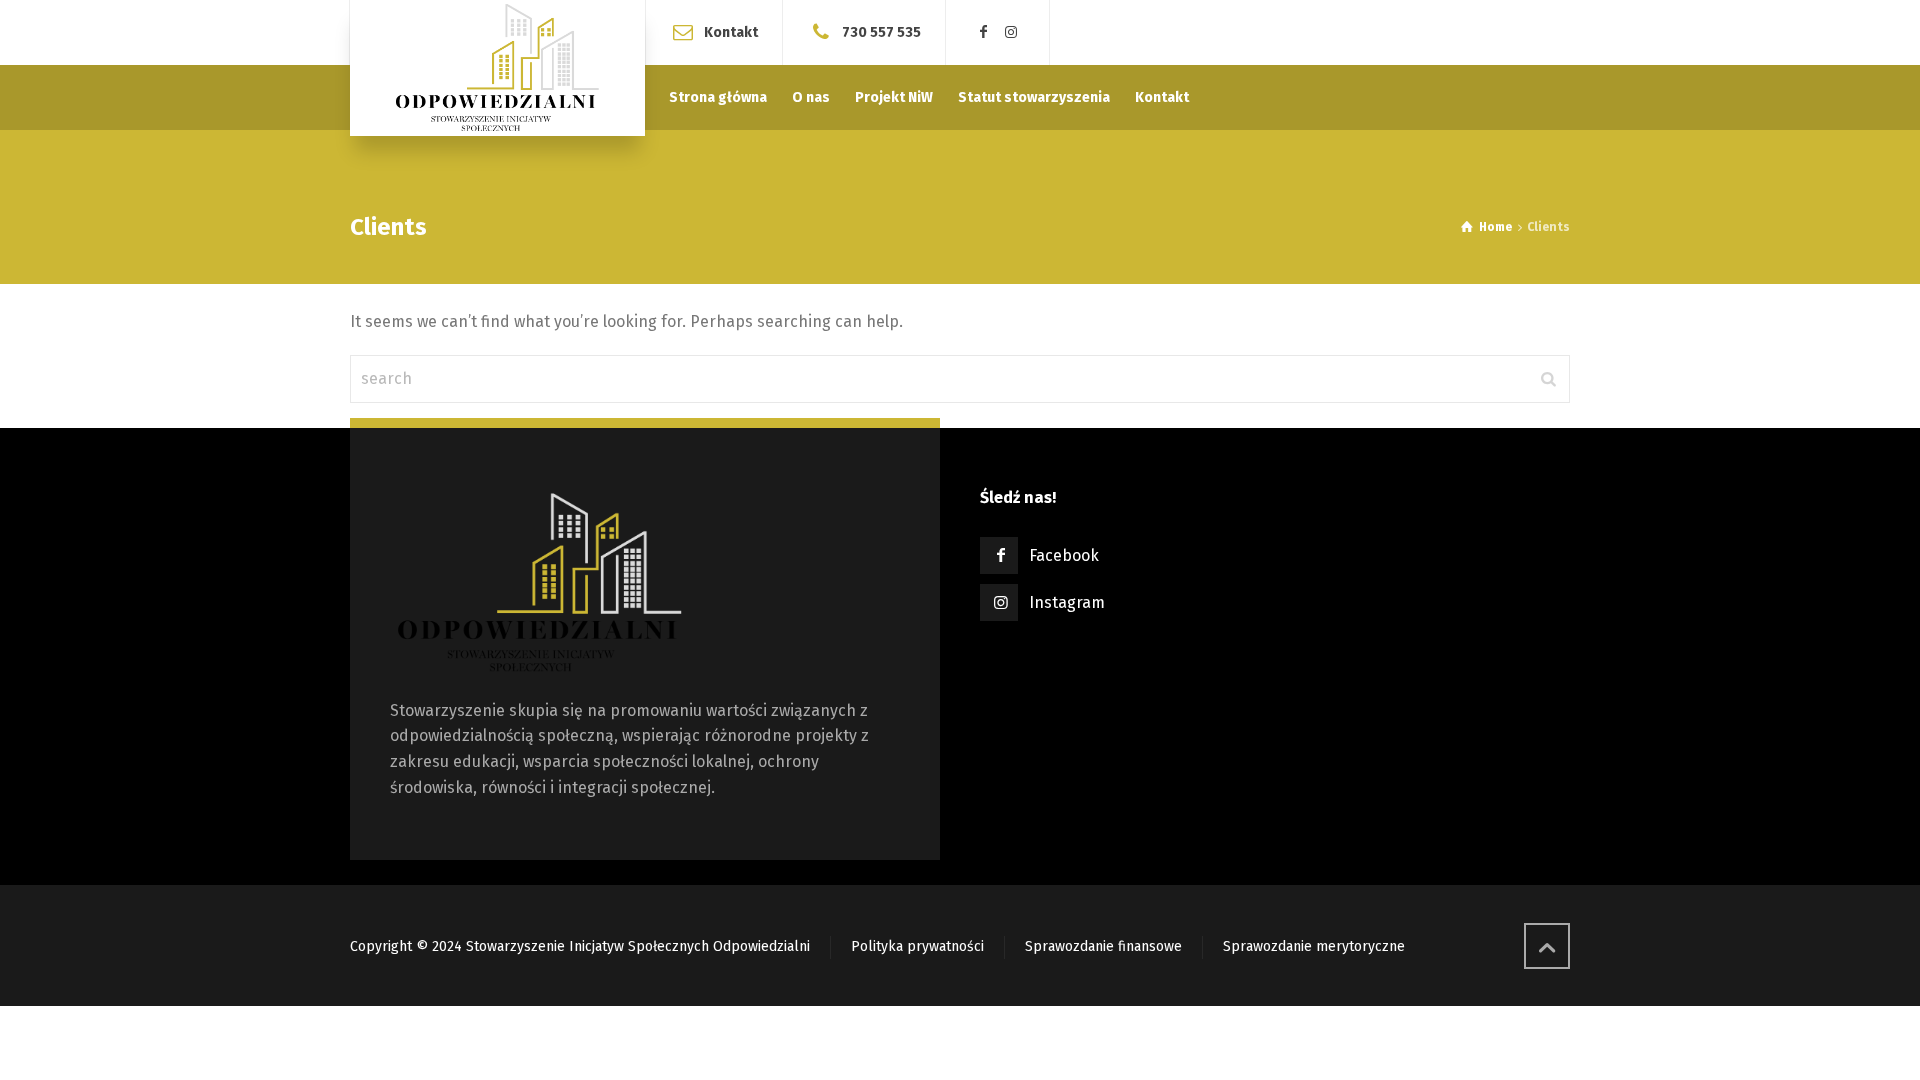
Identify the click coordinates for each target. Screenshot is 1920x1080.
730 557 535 (881, 31)
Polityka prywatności (917, 946)
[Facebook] (984, 32)
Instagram (1067, 602)
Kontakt (731, 31)
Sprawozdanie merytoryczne (1314, 946)
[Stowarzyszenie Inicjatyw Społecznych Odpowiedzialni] (497, 68)
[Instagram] (1012, 32)
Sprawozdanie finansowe (1103, 946)
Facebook (1064, 555)
